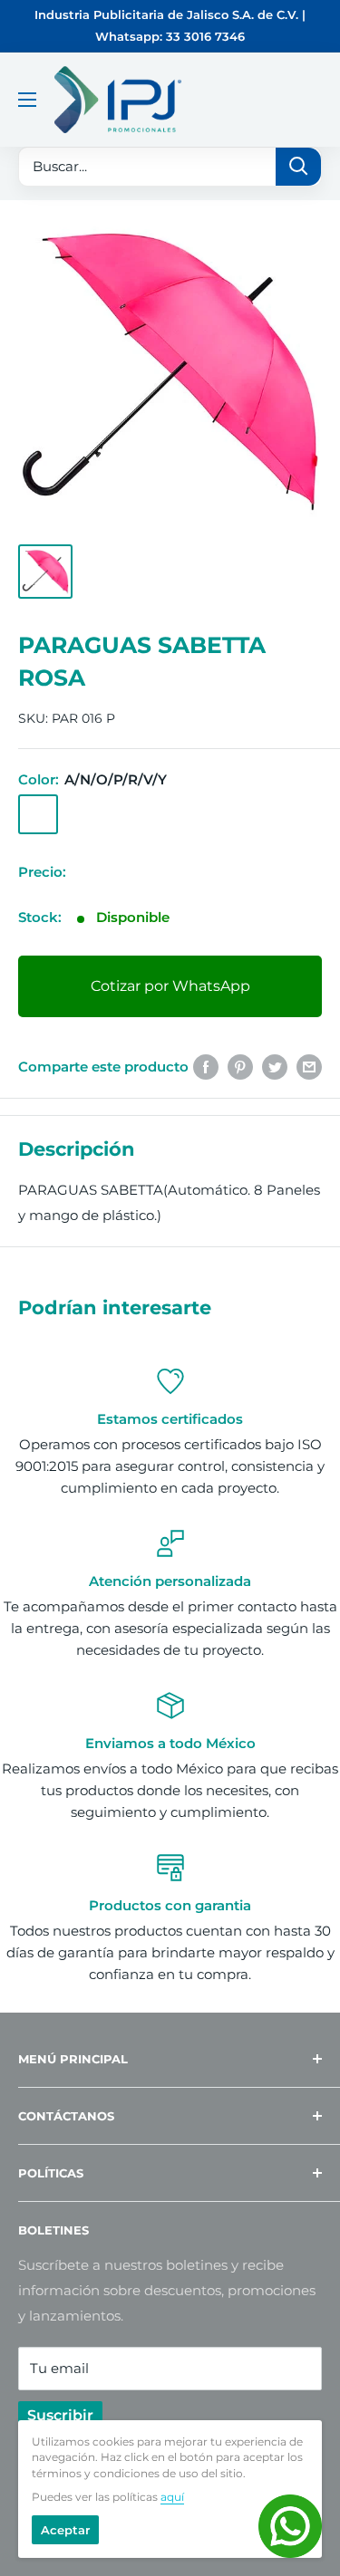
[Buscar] (298, 167)
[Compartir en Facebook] (206, 1067)
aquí (172, 2497)
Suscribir (60, 2415)
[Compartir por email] (309, 1067)
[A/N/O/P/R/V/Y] (38, 814)
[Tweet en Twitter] (275, 1067)
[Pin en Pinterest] (240, 1067)
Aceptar (65, 2530)
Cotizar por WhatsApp (170, 986)
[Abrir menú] (27, 100)
